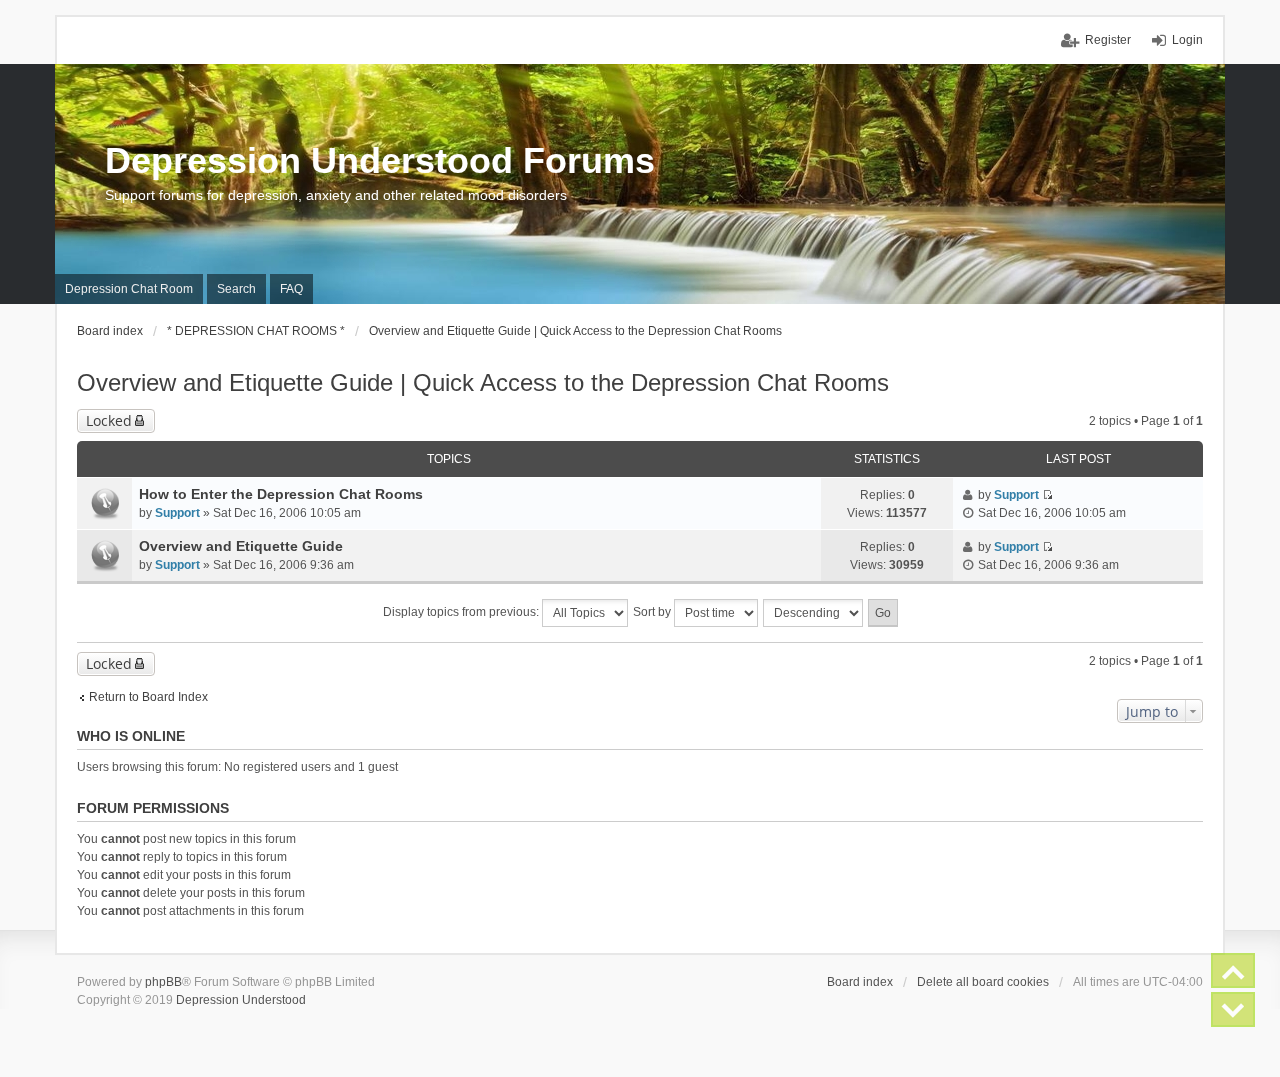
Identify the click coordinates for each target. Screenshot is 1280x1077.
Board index (860, 982)
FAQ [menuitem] (291, 289)
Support (177, 513)
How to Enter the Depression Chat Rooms (281, 494)
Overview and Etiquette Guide (241, 546)
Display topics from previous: (462, 612)
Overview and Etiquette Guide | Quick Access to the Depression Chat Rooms (483, 382)
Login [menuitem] (1187, 40)
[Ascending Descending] (814, 613)
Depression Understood (241, 1000)
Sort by (653, 612)
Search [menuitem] (236, 289)
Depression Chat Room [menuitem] (129, 289)
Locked (109, 420)
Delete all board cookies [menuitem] (983, 982)
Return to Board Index (148, 697)
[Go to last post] (1047, 495)
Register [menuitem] (1108, 40)
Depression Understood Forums (380, 160)
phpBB (163, 982)
